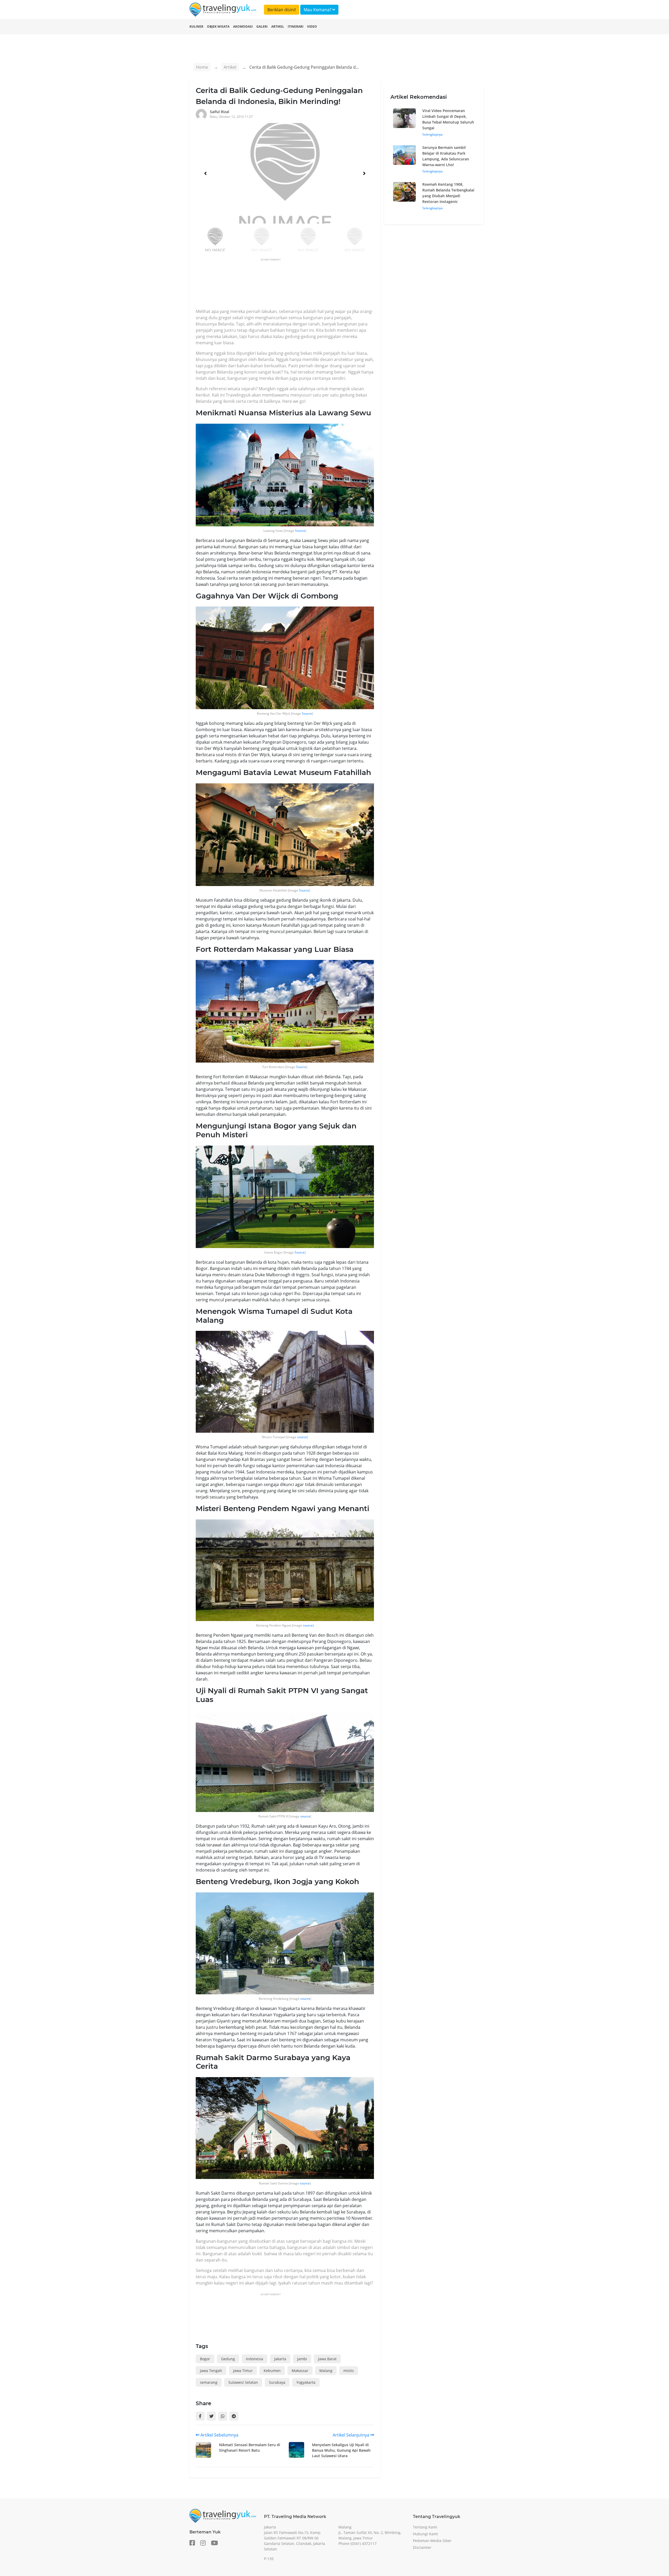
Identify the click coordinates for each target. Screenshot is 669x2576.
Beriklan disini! (282, 10)
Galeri (262, 27)
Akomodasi (243, 27)
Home (202, 67)
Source (300, 531)
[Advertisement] (291, 285)
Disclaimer (422, 2547)
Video (312, 27)
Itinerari (296, 27)
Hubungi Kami (425, 2534)
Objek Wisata (218, 27)
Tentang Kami (425, 2527)
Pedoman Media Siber (432, 2541)
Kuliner (196, 27)
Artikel (278, 27)
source (302, 1437)
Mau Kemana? (318, 10)
